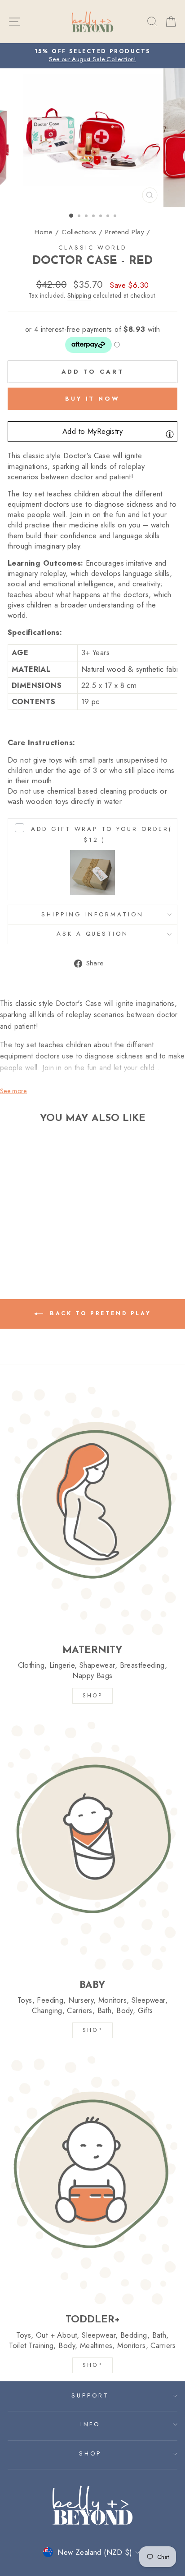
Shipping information (93, 914)
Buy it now (92, 399)
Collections (79, 232)
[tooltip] (170, 434)
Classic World (93, 248)
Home (44, 232)
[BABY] (92, 1846)
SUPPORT (90, 2395)
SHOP (92, 1696)
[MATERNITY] (92, 1511)
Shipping (79, 296)
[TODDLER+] (92, 2180)
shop (92, 2365)
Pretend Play (125, 232)
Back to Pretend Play (99, 1313)
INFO (90, 2424)
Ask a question (93, 934)
